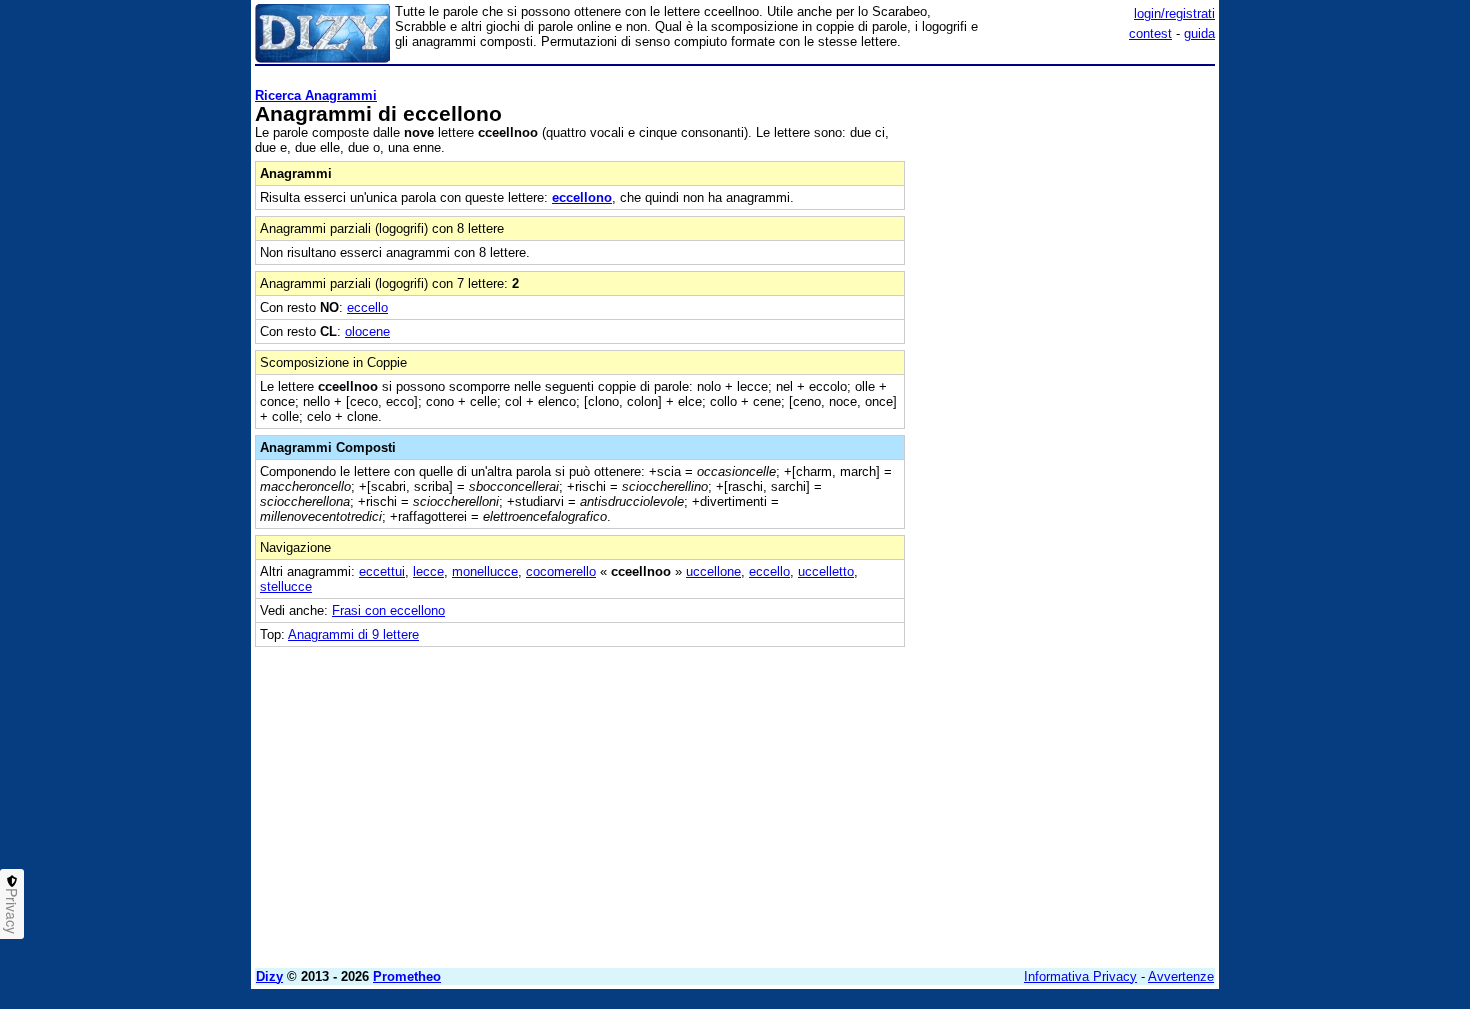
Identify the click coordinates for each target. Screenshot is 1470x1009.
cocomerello (561, 571)
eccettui (382, 571)
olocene (367, 331)
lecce (428, 571)
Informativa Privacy (1080, 976)
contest (1150, 33)
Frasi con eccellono (388, 610)
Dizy (269, 976)
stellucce (286, 586)
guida (1199, 33)
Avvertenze (1181, 976)
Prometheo (407, 976)
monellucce (485, 571)
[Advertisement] (1065, 373)
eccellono (582, 197)
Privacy (12, 911)
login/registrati (1174, 13)
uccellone (713, 571)
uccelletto (826, 571)
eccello (367, 307)
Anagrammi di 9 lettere (353, 634)
